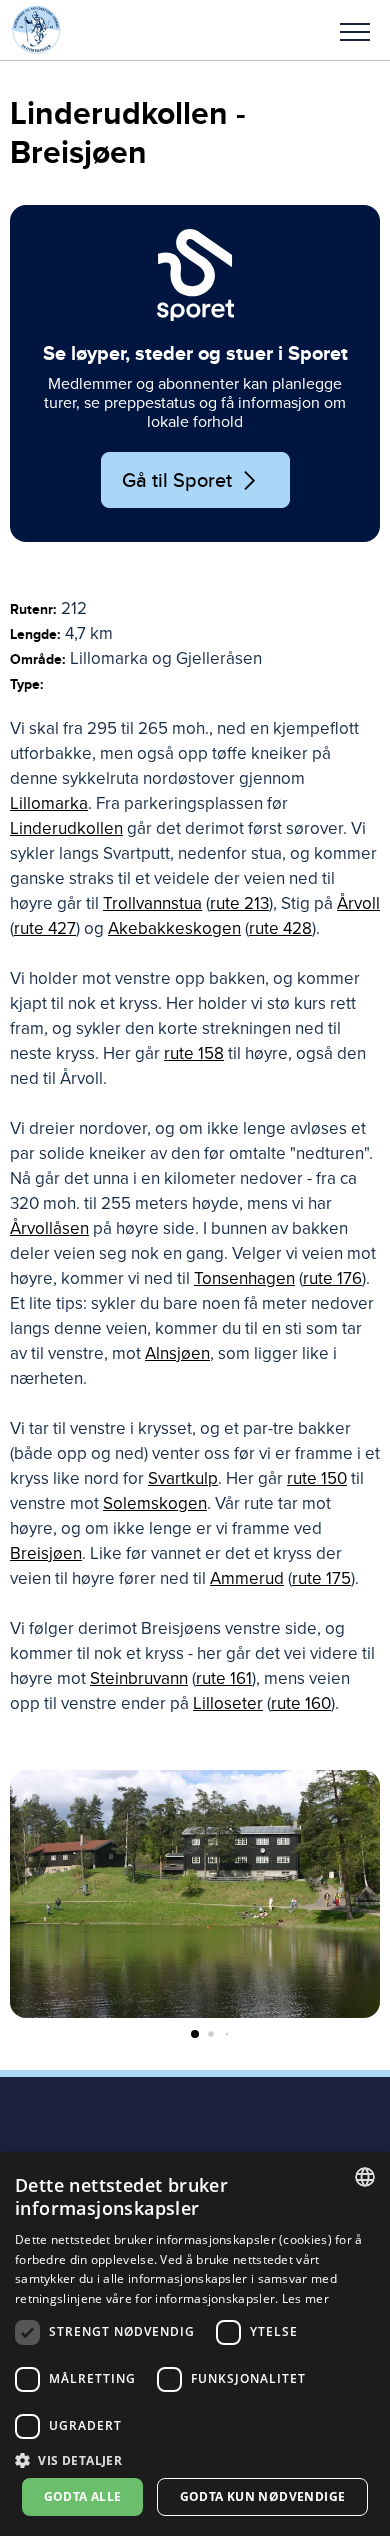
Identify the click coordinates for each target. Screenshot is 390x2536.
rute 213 (239, 903)
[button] (355, 30)
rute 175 (321, 1578)
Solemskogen (155, 1503)
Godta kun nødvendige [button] (263, 2496)
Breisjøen (46, 1553)
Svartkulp (183, 1478)
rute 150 (317, 1478)
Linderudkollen (66, 828)
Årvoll (358, 903)
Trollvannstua (152, 903)
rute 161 (224, 1678)
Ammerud (247, 1578)
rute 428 (280, 928)
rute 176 (332, 1278)
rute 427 (45, 928)
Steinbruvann (139, 1678)
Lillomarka (49, 803)
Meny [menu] (355, 30)
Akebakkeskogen (174, 928)
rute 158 (194, 1053)
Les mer (305, 2298)
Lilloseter (228, 1703)
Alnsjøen (177, 1353)
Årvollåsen (49, 1228)
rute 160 (301, 1703)
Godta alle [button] (83, 2496)
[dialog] (195, 2344)
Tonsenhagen (244, 1278)
